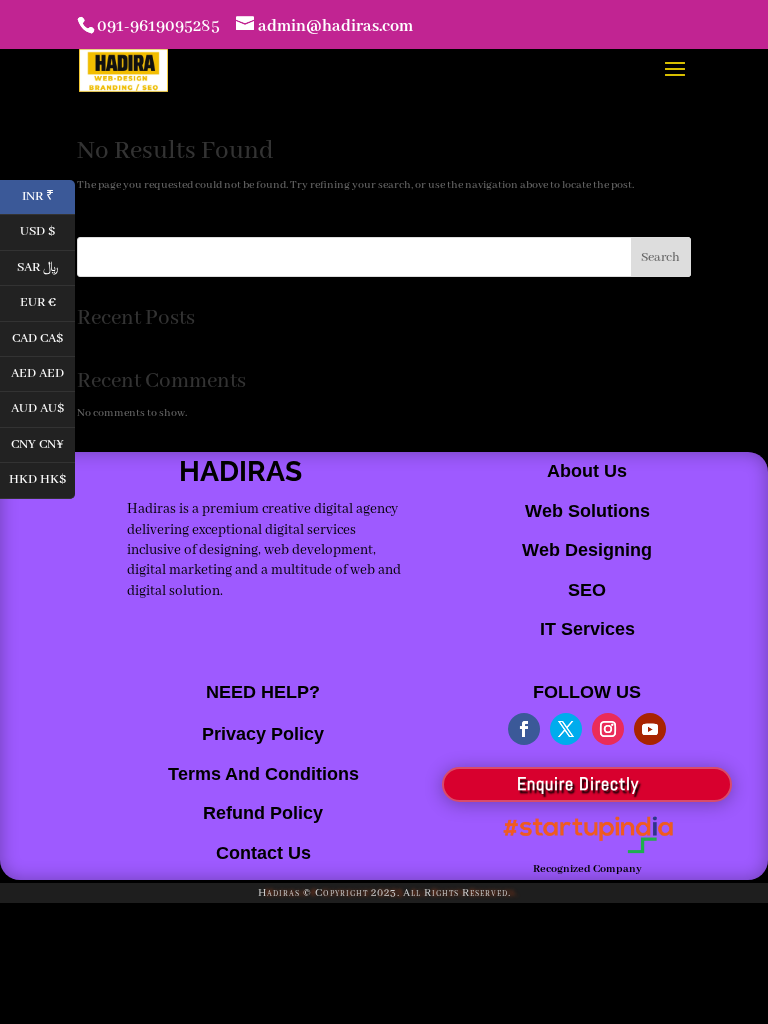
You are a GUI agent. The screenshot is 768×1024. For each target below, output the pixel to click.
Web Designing (587, 550)
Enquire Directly (578, 783)
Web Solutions (587, 511)
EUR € (47, 301)
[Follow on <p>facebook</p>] (524, 729)
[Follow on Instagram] (608, 729)
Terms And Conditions (263, 774)
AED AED (43, 371)
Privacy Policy (263, 734)
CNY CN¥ (43, 442)
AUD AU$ (43, 407)
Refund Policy (263, 813)
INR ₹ (48, 194)
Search (660, 257)
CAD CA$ (43, 336)
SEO (587, 590)
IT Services (587, 629)
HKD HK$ (42, 478)
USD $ (47, 230)
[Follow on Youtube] (650, 729)
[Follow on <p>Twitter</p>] (566, 729)
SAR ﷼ (46, 265)
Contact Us (263, 853)
